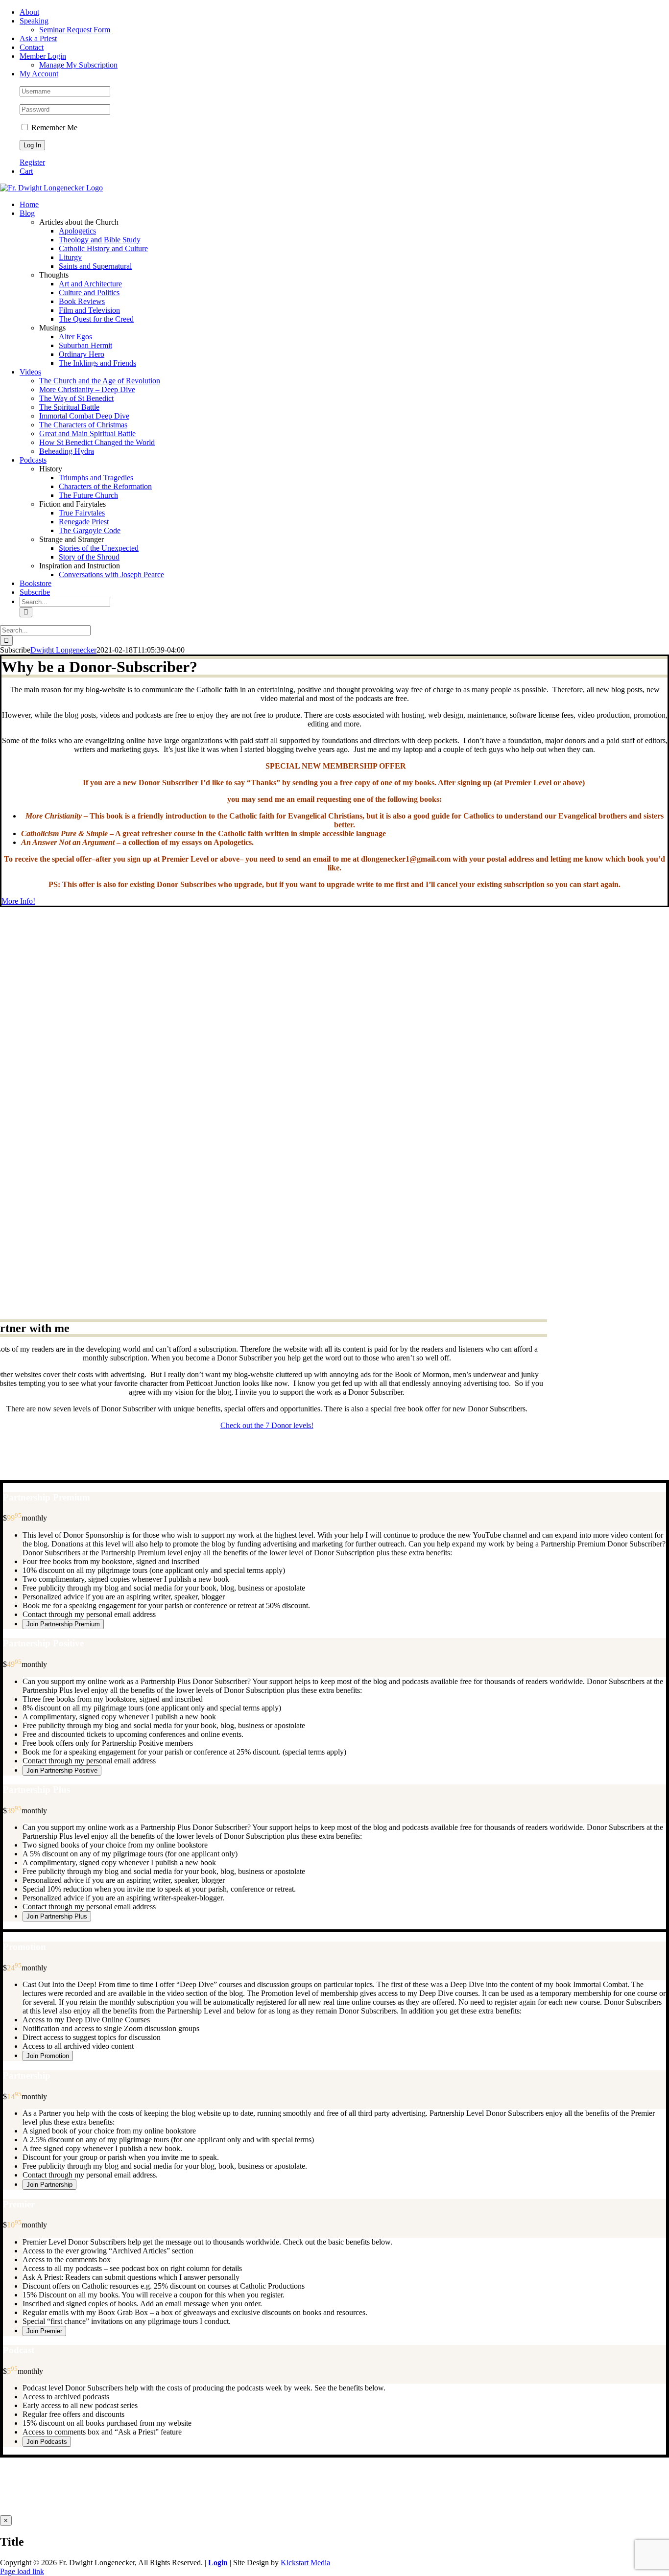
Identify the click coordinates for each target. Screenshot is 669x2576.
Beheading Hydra (67, 451)
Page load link (22, 2571)
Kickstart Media (305, 2563)
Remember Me (53, 128)
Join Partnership (49, 2185)
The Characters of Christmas (83, 425)
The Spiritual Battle (69, 407)
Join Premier (44, 2331)
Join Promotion (48, 2056)
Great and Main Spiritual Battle (87, 433)
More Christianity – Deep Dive (87, 389)
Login (218, 2563)
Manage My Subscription (324, 2503)
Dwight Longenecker (63, 650)
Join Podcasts (47, 2442)
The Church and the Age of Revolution (100, 381)
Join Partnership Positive (62, 1770)
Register (32, 162)
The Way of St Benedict (76, 398)
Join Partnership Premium (63, 1624)
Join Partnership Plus (57, 1916)
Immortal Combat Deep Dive (84, 416)
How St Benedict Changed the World (97, 442)
